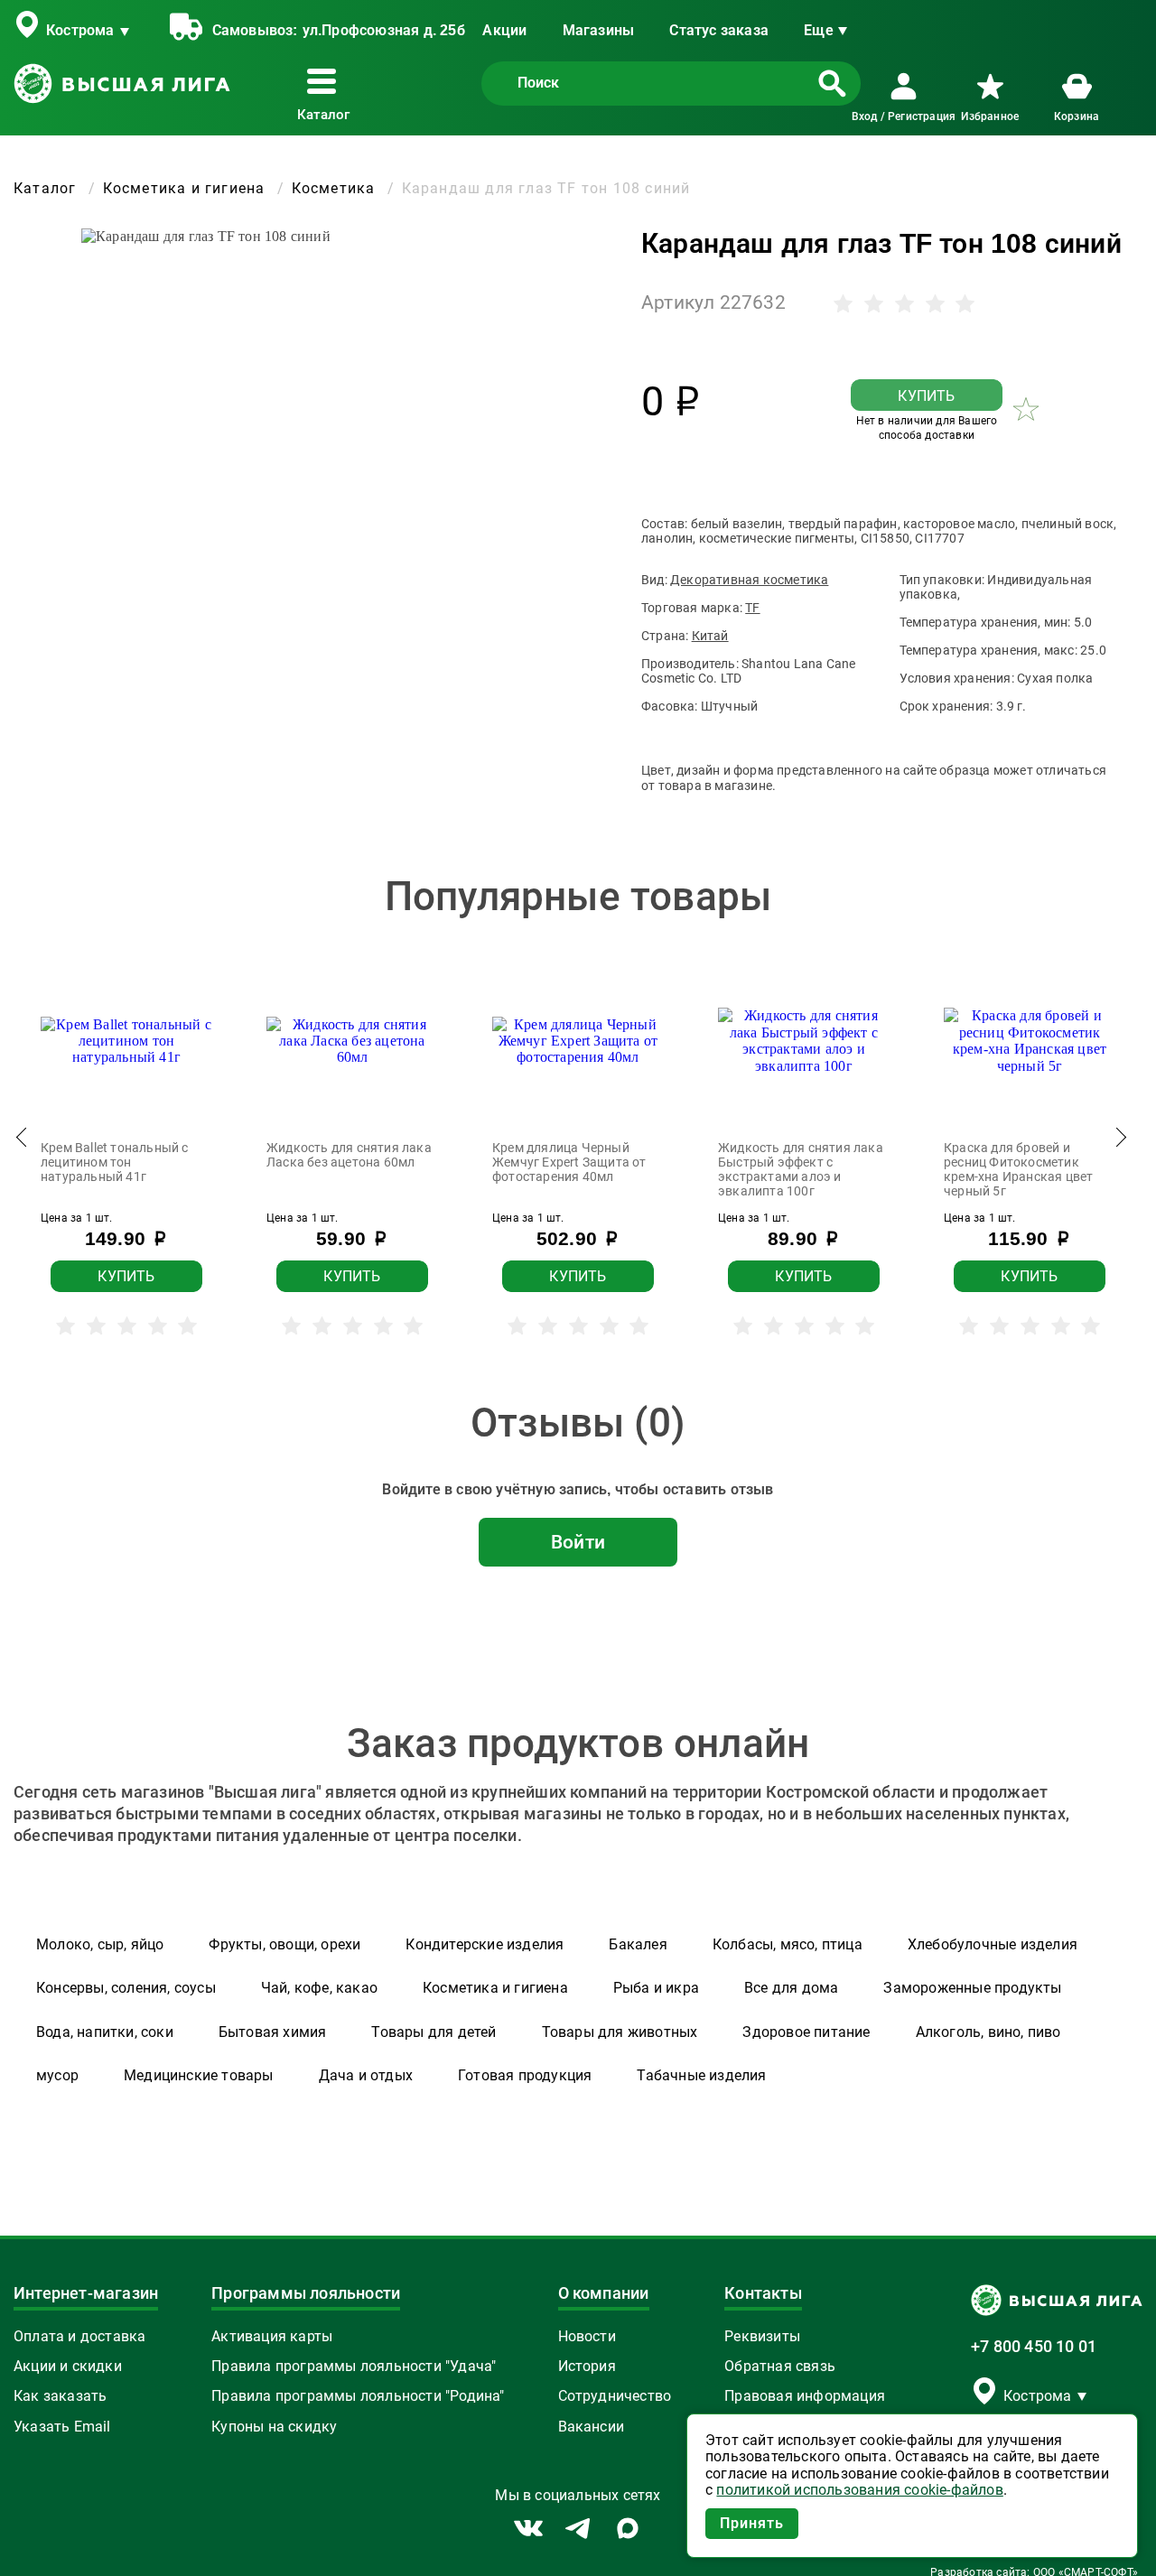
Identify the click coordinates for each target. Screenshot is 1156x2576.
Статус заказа (719, 30)
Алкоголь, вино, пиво (988, 2032)
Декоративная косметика (749, 580)
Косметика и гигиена (495, 1988)
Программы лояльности (306, 2293)
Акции (504, 30)
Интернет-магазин (86, 2293)
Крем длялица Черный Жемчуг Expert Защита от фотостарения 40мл (569, 1162)
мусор (57, 2075)
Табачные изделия (701, 2075)
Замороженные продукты (972, 1988)
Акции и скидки (68, 2367)
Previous (23, 1141)
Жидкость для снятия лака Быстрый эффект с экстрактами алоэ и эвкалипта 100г (801, 1169)
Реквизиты (762, 2337)
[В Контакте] (528, 2529)
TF (752, 608)
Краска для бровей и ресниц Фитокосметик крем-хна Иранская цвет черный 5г (1018, 1169)
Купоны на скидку (274, 2427)
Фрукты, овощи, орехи (284, 1944)
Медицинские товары (199, 2075)
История (587, 2367)
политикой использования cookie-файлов (859, 2490)
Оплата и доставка (79, 2337)
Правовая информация (805, 2396)
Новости (587, 2337)
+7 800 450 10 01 (1034, 2347)
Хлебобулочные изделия (993, 1944)
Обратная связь (780, 2367)
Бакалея (638, 1944)
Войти (578, 1542)
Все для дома (791, 1988)
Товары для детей (433, 2032)
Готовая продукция (525, 2075)
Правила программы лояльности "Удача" (354, 2367)
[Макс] (628, 2528)
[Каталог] (325, 81)
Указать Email (62, 2427)
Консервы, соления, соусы (126, 1988)
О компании (604, 2293)
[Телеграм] (578, 2528)
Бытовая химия (273, 2032)
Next (1120, 1141)
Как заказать (60, 2396)
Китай (710, 636)
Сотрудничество (615, 2396)
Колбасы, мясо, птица (788, 1944)
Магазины (599, 30)
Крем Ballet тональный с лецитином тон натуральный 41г (115, 1162)
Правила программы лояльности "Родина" (358, 2396)
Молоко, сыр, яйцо (100, 1944)
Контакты (763, 2293)
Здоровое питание (806, 2032)
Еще (819, 30)
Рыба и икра (656, 1988)
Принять (752, 2523)
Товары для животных (620, 2032)
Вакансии (592, 2427)
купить (926, 396)
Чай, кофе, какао (319, 1988)
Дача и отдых (366, 2075)
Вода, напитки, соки (105, 2032)
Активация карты (272, 2337)
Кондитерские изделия (485, 1944)
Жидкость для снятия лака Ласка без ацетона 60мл (349, 1155)
